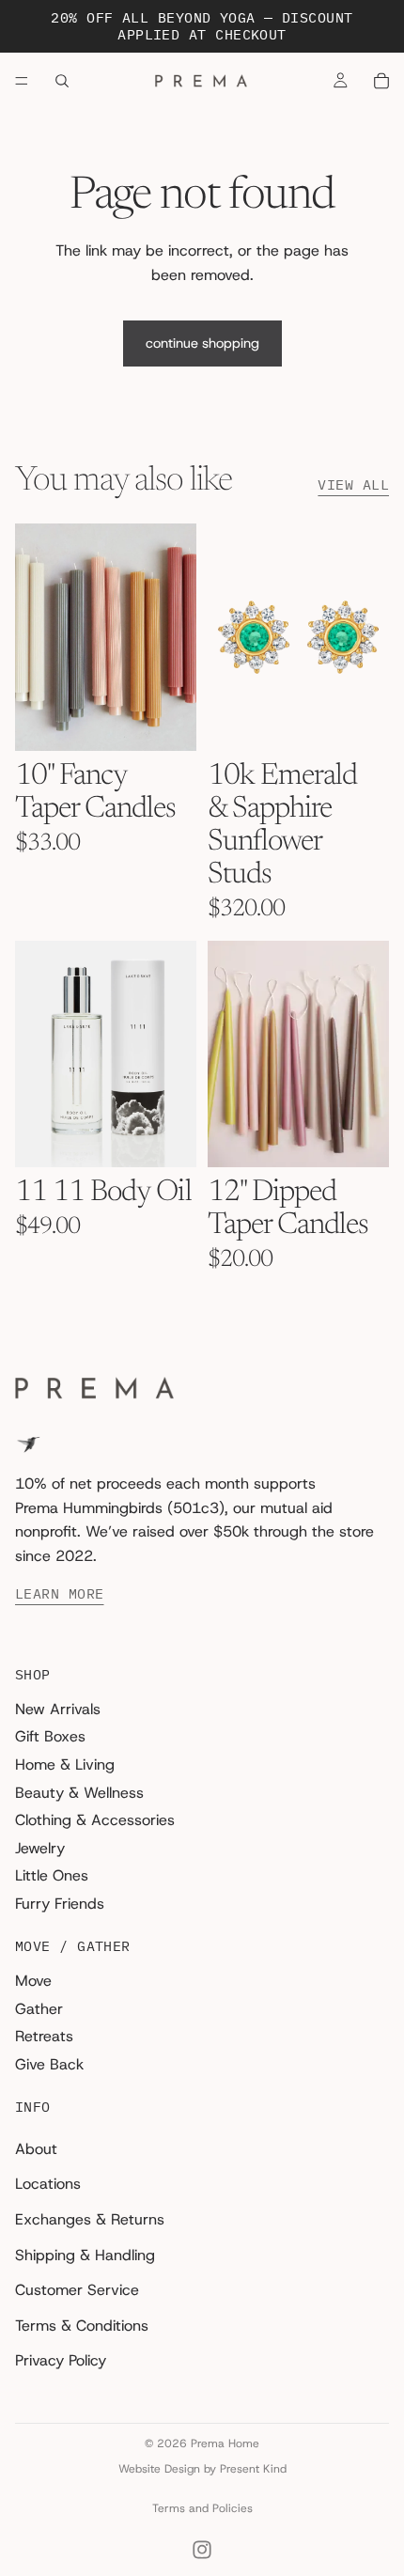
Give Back (49, 2064)
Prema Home (225, 2443)
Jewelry (40, 1848)
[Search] (62, 81)
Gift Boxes (50, 1737)
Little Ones (52, 1876)
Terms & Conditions (82, 2326)
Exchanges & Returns (90, 2219)
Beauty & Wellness (79, 1793)
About (36, 2149)
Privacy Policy (61, 2361)
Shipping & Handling (85, 2255)
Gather (39, 2009)
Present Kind (253, 2469)
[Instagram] (202, 2550)
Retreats (44, 2036)
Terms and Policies (202, 2508)
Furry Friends (60, 1904)
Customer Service (77, 2290)
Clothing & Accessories (95, 1820)
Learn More (60, 1595)
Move (33, 1981)
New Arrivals (58, 1709)
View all (353, 485)
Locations (48, 2185)
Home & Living (65, 1764)
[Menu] (22, 81)
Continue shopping (202, 343)
